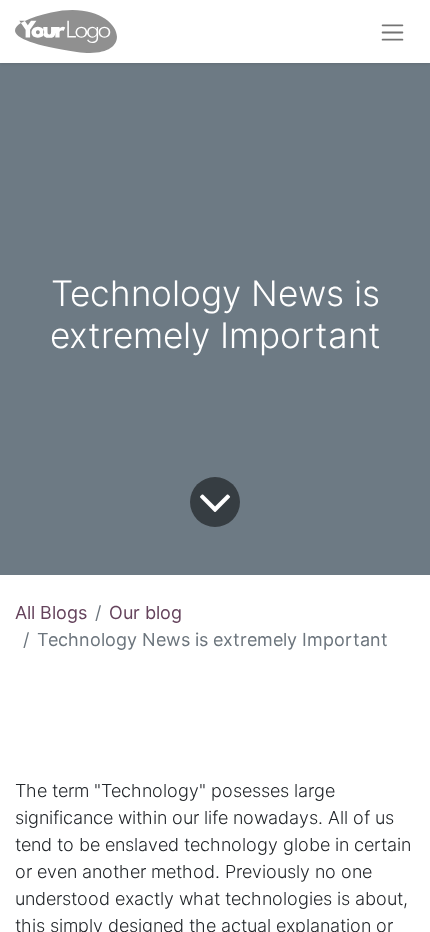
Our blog (145, 612)
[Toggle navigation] (392, 31)
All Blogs (51, 612)
